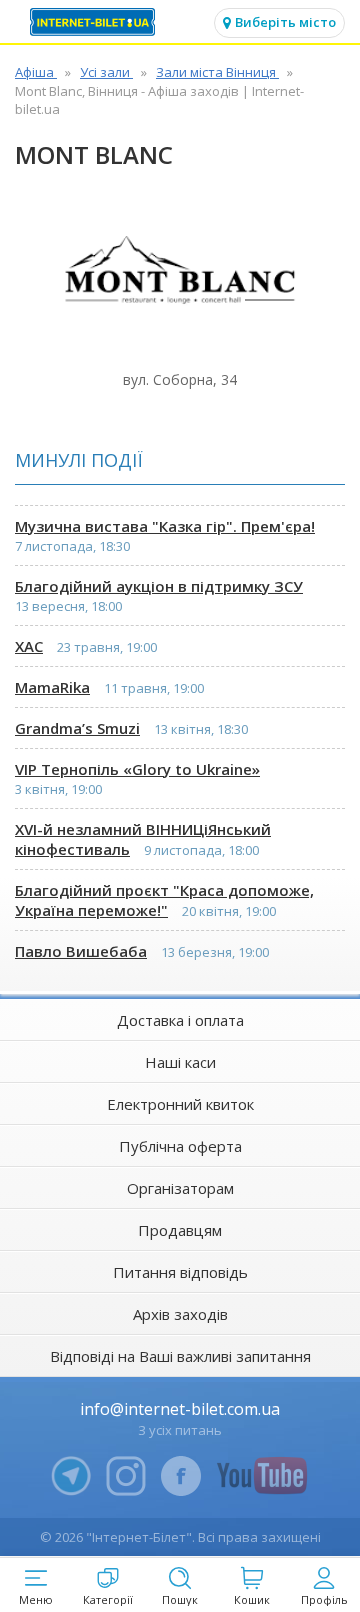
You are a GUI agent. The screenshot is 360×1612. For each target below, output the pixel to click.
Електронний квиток (180, 1104)
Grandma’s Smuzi (77, 728)
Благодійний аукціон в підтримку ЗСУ (159, 586)
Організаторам (180, 1188)
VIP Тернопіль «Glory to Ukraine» (137, 769)
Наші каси (180, 1062)
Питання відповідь (180, 1272)
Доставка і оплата (180, 1020)
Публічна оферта (180, 1146)
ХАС (29, 646)
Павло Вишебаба (81, 951)
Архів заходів (180, 1314)
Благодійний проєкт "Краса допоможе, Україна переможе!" (164, 900)
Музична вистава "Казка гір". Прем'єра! (165, 526)
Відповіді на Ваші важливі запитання (180, 1356)
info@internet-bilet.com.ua (180, 1409)
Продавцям (180, 1230)
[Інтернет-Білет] (95, 22)
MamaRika (52, 687)
